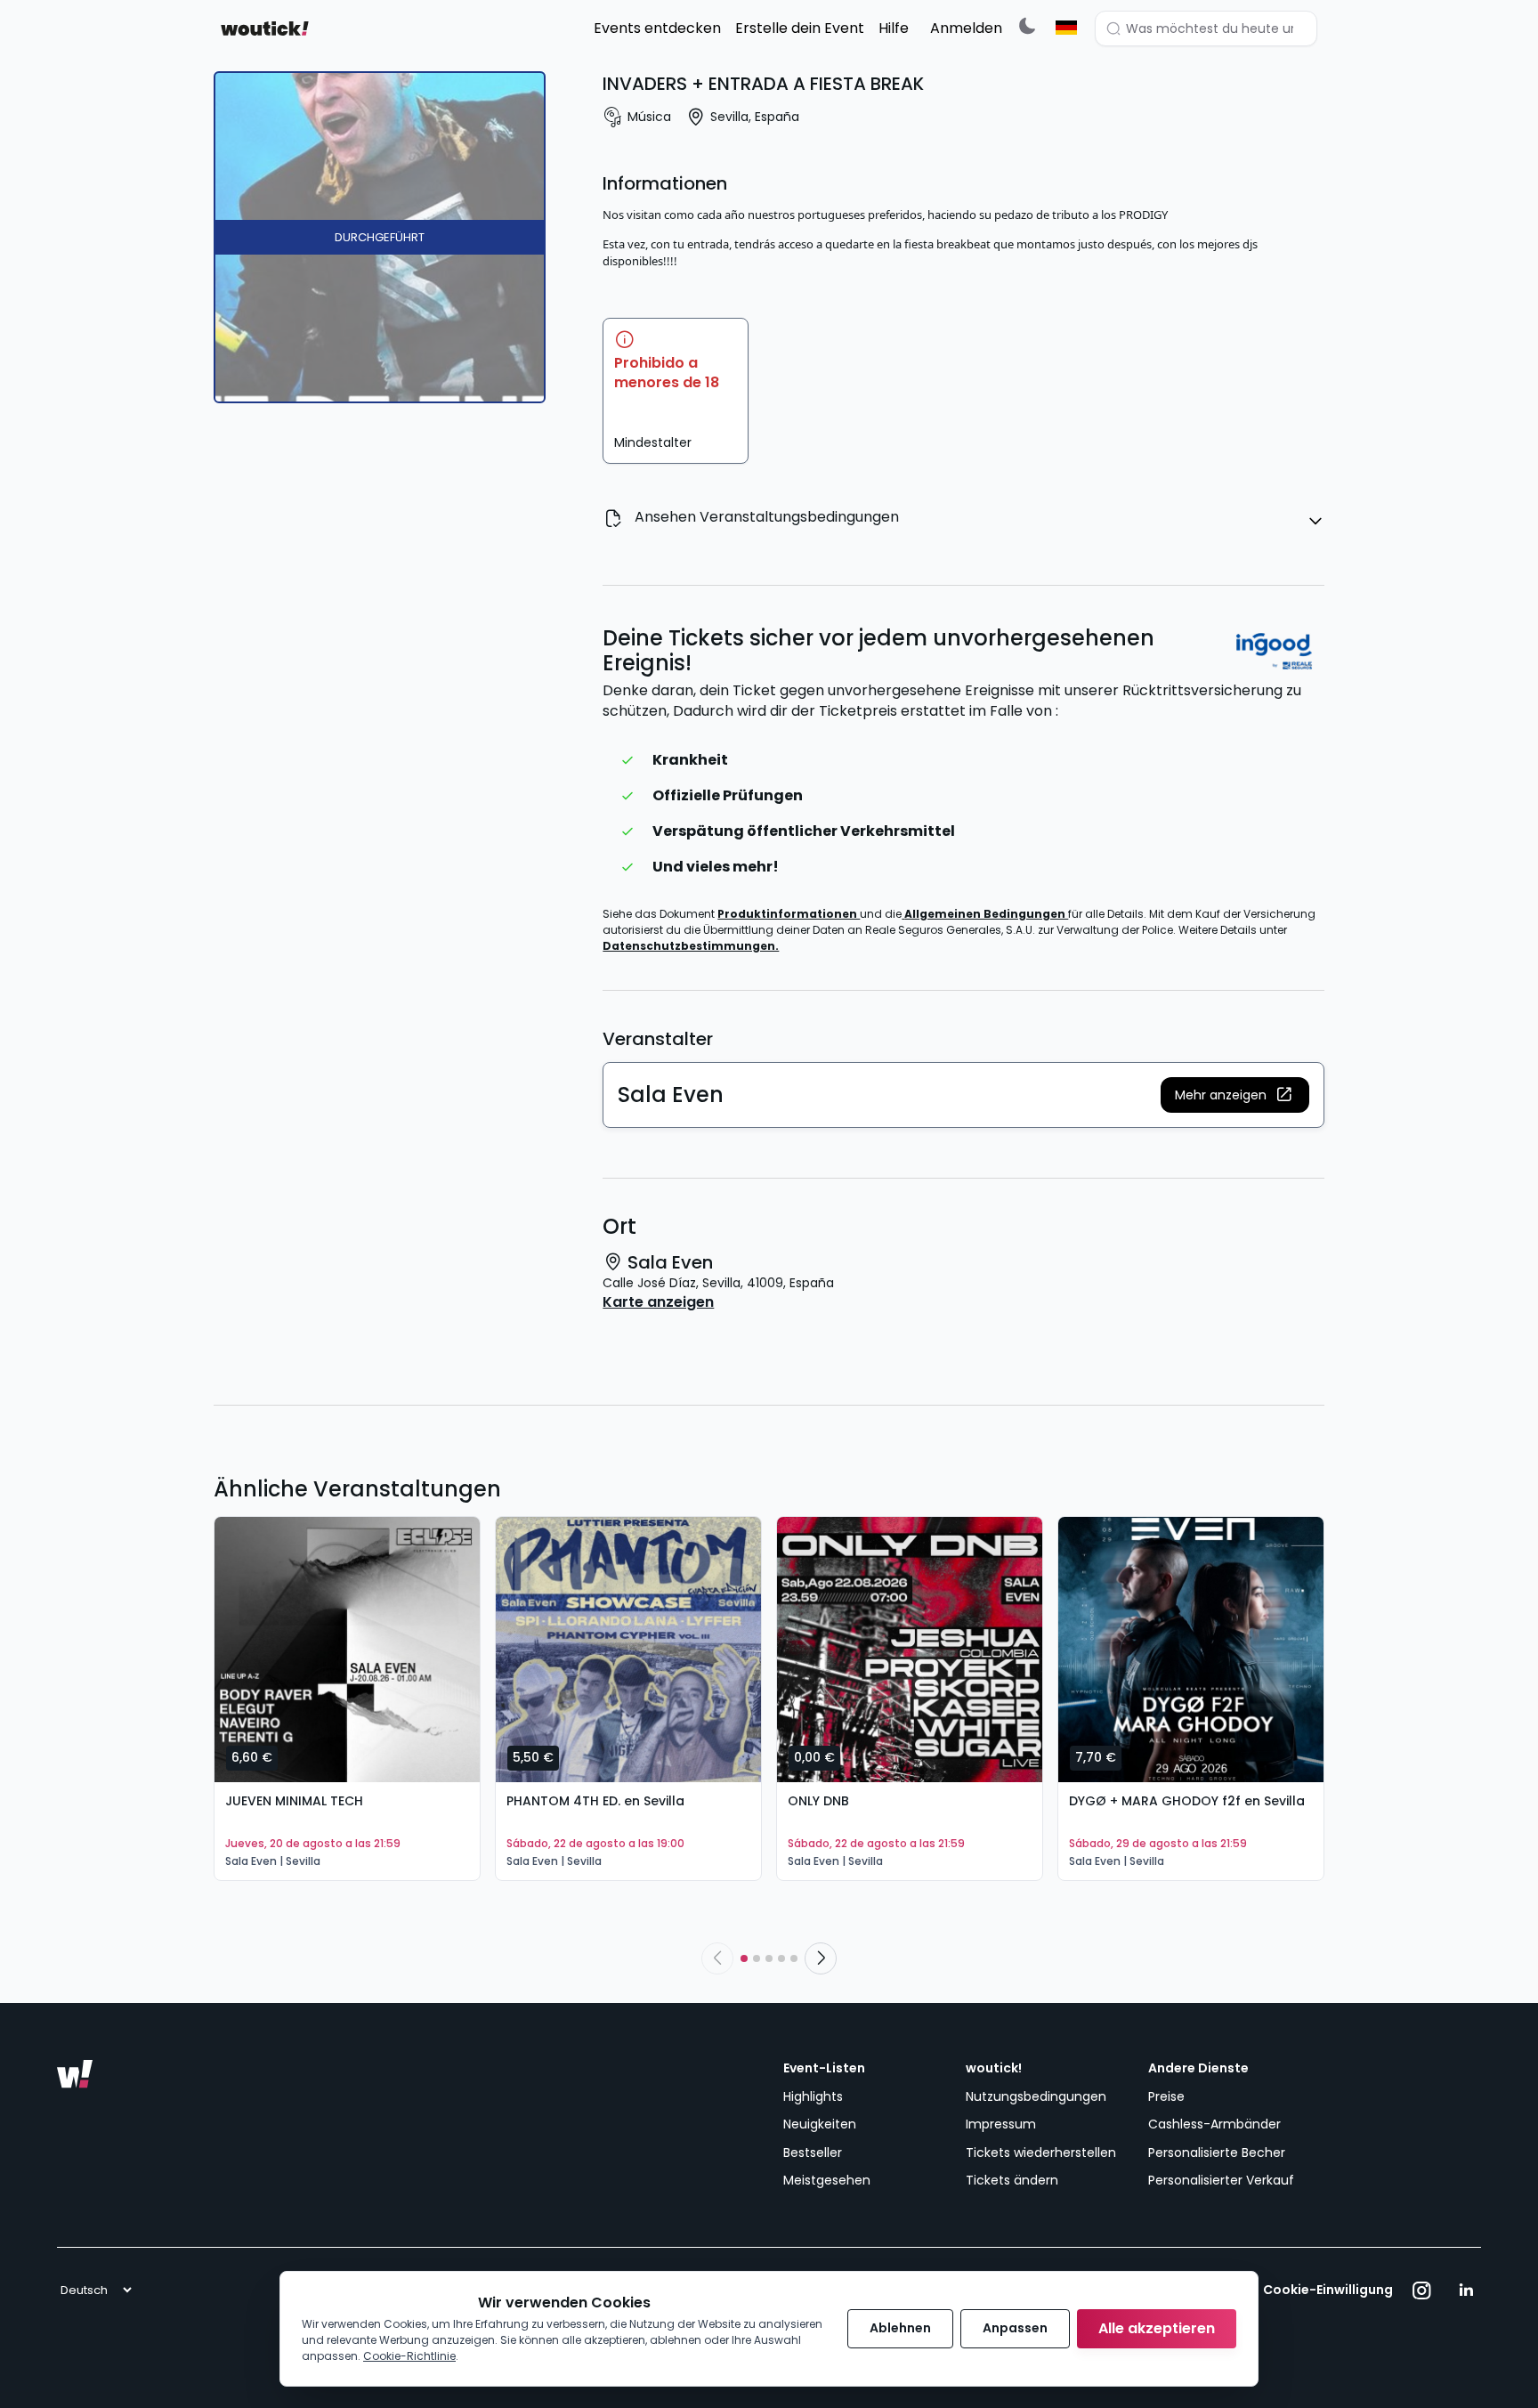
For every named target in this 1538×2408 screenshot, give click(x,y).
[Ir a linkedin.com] (1466, 2290)
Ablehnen (900, 2328)
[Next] (821, 1958)
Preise (1166, 2096)
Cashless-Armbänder (1214, 2124)
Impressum (1001, 2124)
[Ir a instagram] (1422, 2290)
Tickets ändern (1012, 2180)
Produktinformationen (789, 914)
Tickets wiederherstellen (1041, 2153)
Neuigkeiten (820, 2124)
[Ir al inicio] (75, 2074)
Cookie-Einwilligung (1328, 2290)
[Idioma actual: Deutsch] (1066, 28)
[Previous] (717, 1958)
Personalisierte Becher (1217, 2153)
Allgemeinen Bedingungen (986, 914)
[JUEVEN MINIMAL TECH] (347, 1650)
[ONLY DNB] (910, 1650)
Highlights (813, 2096)
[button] (1235, 1095)
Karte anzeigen (658, 1302)
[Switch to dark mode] (1027, 25)
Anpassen (1015, 2328)
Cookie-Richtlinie (409, 2356)
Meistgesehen (827, 2180)
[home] (265, 28)
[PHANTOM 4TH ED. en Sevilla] (628, 1650)
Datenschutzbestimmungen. (691, 946)
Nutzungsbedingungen (1036, 2096)
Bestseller (813, 2153)
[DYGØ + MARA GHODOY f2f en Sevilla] (1191, 1650)
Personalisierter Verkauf (1221, 2180)
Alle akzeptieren (1157, 2328)
